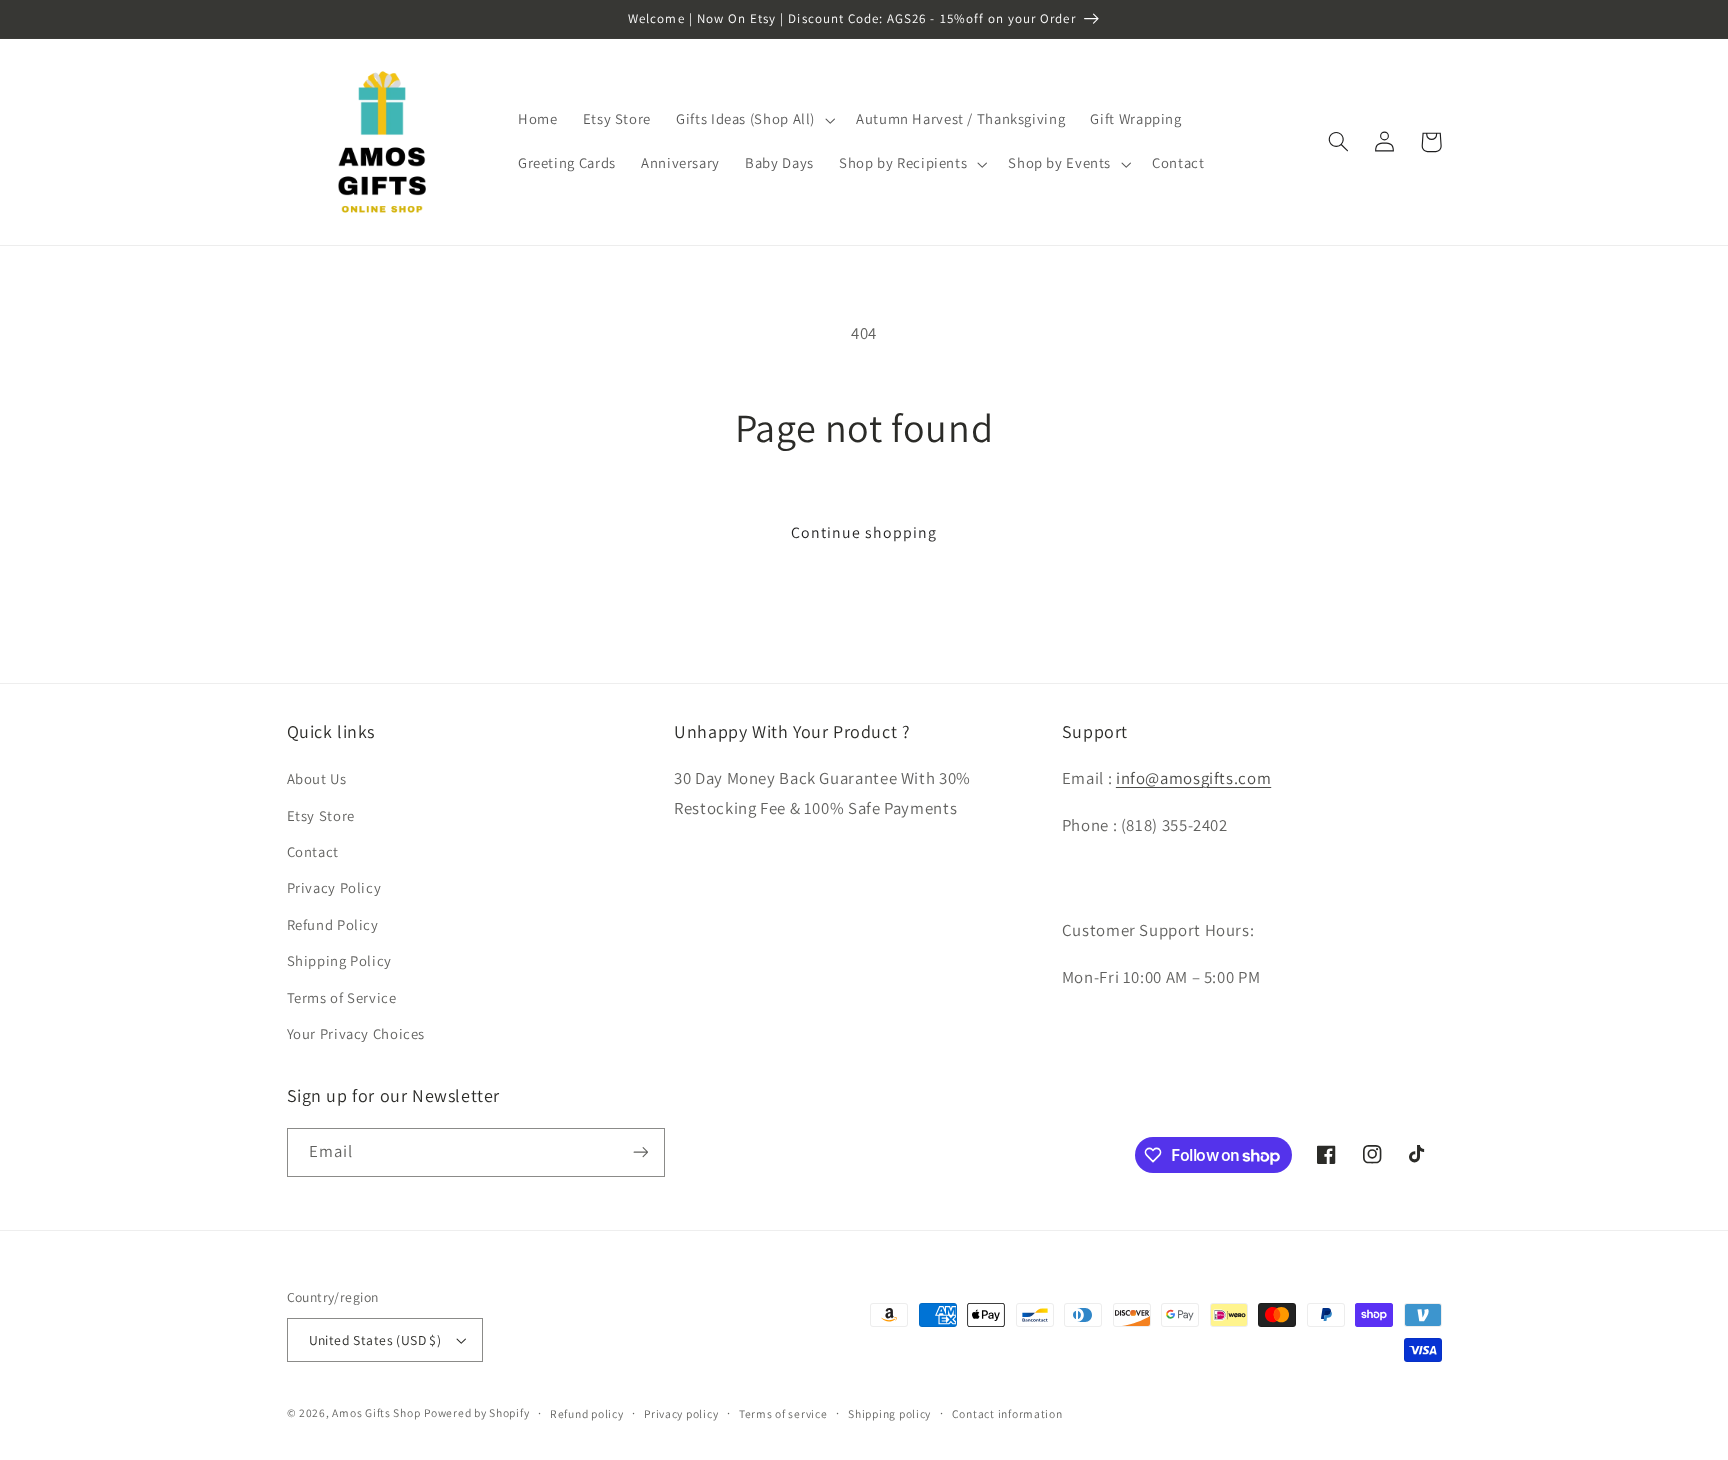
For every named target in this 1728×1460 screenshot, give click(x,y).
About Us (317, 778)
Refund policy (587, 1413)
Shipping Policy (339, 960)
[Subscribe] (640, 1152)
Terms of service (783, 1413)
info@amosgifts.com (1193, 778)
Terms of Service (342, 997)
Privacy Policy (334, 887)
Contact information (1007, 1413)
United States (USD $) (375, 1340)
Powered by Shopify (476, 1412)
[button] (754, 120)
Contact (313, 851)
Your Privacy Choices (356, 1033)
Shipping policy (889, 1413)
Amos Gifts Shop (376, 1412)
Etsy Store (321, 815)
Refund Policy (333, 924)
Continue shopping (864, 532)
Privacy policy (681, 1413)
